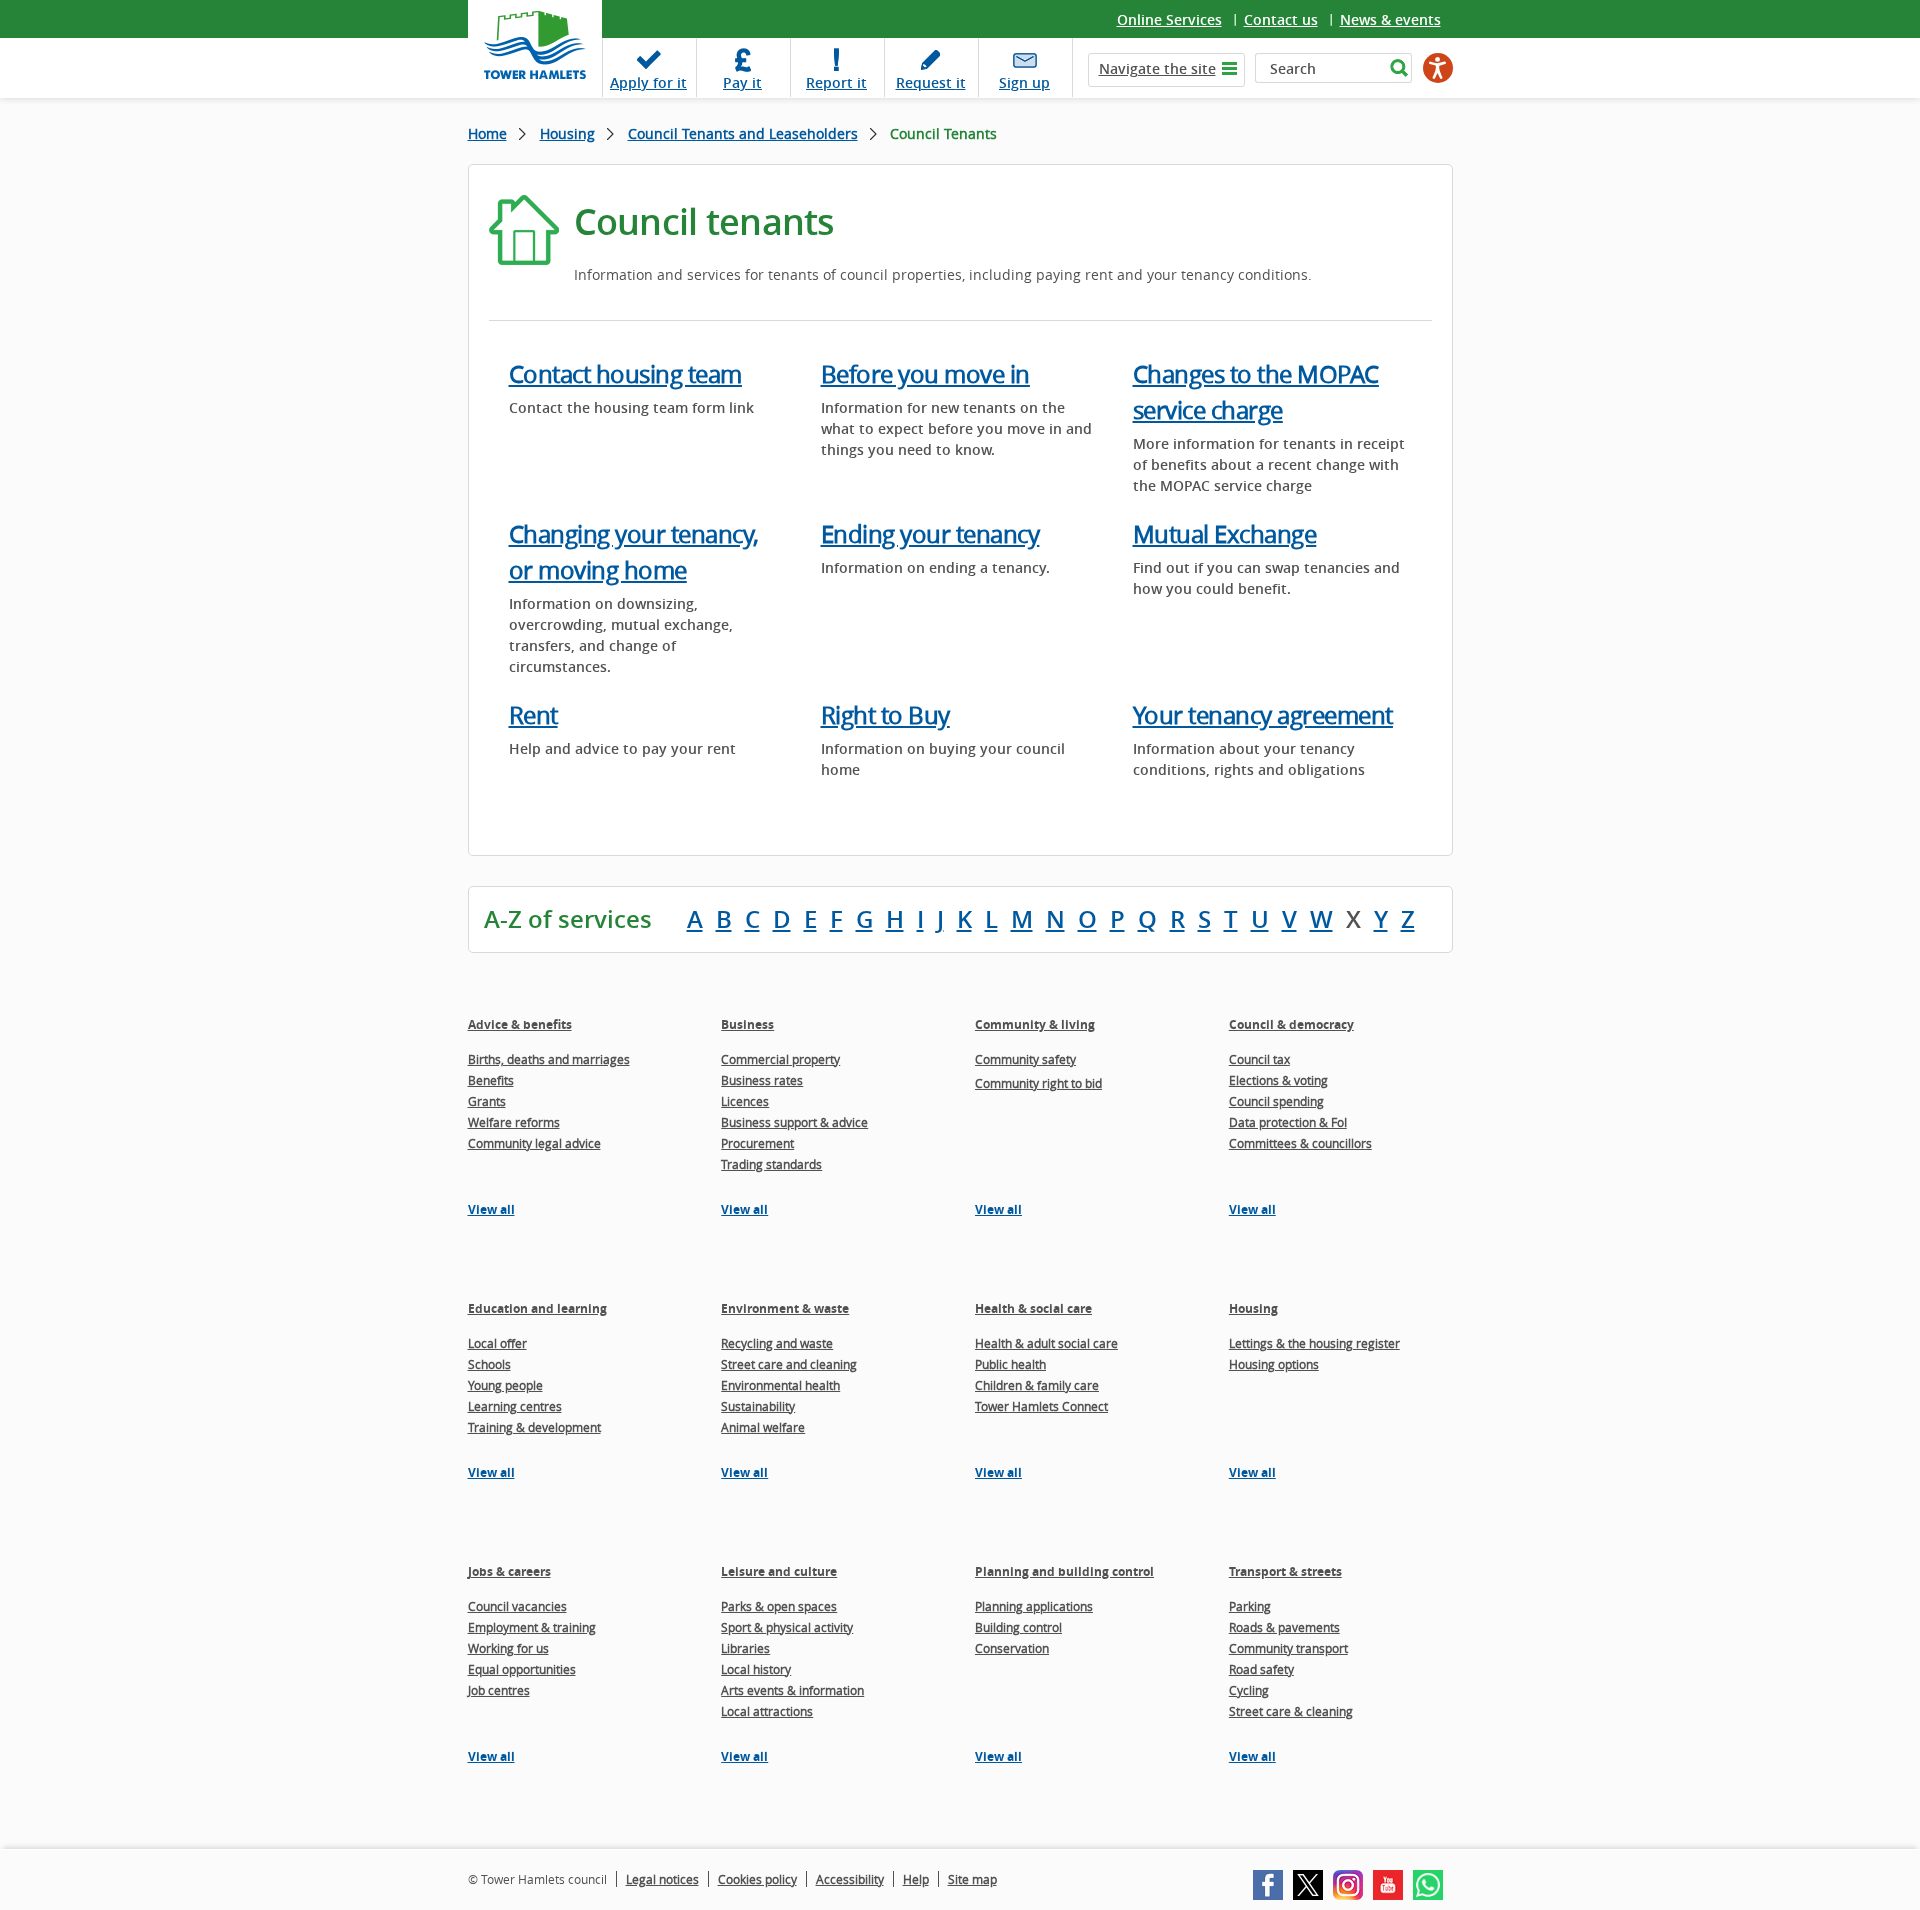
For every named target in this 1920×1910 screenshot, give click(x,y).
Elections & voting (1278, 1080)
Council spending (1276, 1101)
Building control (1018, 1627)
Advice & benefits (520, 1024)
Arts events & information (792, 1690)
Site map (972, 1879)
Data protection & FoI (1288, 1122)
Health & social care (1033, 1308)
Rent (533, 715)
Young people (505, 1385)
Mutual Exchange (1225, 534)
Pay (742, 82)
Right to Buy (885, 715)
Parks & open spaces (779, 1606)
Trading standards (771, 1164)
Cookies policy (757, 1879)
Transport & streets (1285, 1571)
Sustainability (758, 1406)
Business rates (762, 1080)
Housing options (1274, 1364)
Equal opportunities (522, 1669)
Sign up (1024, 82)
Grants (487, 1101)
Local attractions (767, 1711)
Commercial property (780, 1059)
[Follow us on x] (1308, 1885)
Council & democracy (1291, 1024)
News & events (1390, 19)
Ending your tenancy (930, 534)
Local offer (497, 1343)
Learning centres (515, 1406)
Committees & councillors (1300, 1143)
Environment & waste (785, 1308)
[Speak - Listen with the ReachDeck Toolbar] (1438, 68)
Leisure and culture (779, 1571)
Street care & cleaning (1291, 1711)
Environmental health (780, 1385)
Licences (745, 1101)
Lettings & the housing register (1314, 1343)
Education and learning (537, 1308)
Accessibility (850, 1879)
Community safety (1025, 1059)
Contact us (1281, 19)
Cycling (1249, 1690)
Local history (756, 1669)
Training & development (534, 1427)
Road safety (1261, 1669)
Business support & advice (794, 1122)
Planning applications (1034, 1606)
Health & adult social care (1046, 1343)
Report (836, 82)
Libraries (745, 1648)
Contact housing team (625, 374)
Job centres (499, 1690)
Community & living (1035, 1024)
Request (931, 82)
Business (747, 1024)
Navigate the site (1157, 68)
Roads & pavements (1284, 1627)
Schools (489, 1364)
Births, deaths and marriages (549, 1059)
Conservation (1012, 1648)
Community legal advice (534, 1143)
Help (916, 1879)
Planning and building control (1064, 1571)
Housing (567, 133)
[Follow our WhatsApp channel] (1428, 1885)
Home (487, 133)
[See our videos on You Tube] (1388, 1885)
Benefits (491, 1080)
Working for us (508, 1648)
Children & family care (1037, 1385)
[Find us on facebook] (1268, 1885)
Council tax (1259, 1059)
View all (491, 1209)
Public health (1010, 1364)
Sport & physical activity (787, 1627)
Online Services (1169, 19)
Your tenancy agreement (1263, 715)
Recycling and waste (777, 1343)
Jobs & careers (509, 1571)
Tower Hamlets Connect (1041, 1406)
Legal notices (662, 1879)
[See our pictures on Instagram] (1348, 1885)
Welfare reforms (514, 1122)
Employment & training (532, 1627)
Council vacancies (517, 1606)
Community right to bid (1038, 1083)
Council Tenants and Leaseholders (743, 133)
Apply (648, 82)
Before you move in (925, 374)
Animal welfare (763, 1427)
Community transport (1288, 1648)
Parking (1250, 1606)
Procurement (757, 1143)
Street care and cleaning (789, 1364)
